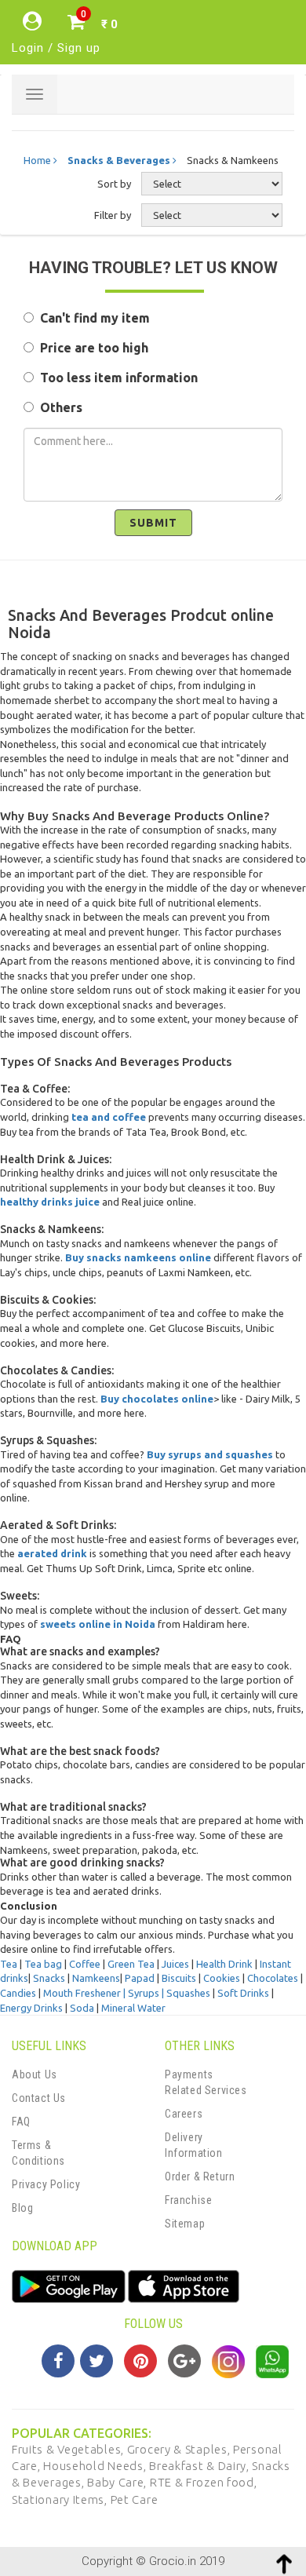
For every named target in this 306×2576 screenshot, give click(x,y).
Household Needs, (96, 2466)
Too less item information (116, 378)
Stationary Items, (61, 2499)
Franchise (188, 2200)
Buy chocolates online (157, 1399)
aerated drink (52, 1553)
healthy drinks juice (50, 1202)
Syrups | (147, 1993)
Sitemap (185, 2224)
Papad (140, 1978)
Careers (184, 2114)
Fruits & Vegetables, (69, 2449)
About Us (35, 2074)
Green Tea (131, 1964)
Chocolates (273, 1978)
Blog (22, 2208)
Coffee (85, 1964)
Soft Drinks (243, 1993)
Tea (9, 1964)
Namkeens (96, 1978)
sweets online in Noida (98, 1624)
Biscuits (179, 1978)
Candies (18, 1993)
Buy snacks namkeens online (138, 1257)
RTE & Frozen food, (204, 2482)
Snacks (49, 1978)
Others (58, 407)
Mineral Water (133, 2008)
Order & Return (200, 2176)
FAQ (21, 2122)
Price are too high (91, 348)
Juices (177, 1964)
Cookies (222, 1978)
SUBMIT (153, 523)
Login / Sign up (56, 48)
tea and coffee (109, 1117)
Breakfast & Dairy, (200, 2466)
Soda (82, 2008)
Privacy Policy (46, 2184)
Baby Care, (118, 2482)
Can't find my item (92, 318)
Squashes (188, 1993)
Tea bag (43, 1964)
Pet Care (135, 2499)
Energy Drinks (31, 2008)
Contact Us (39, 2098)
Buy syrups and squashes (210, 1454)
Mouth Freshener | (86, 1993)
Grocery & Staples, (180, 2449)
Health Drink (224, 1964)
